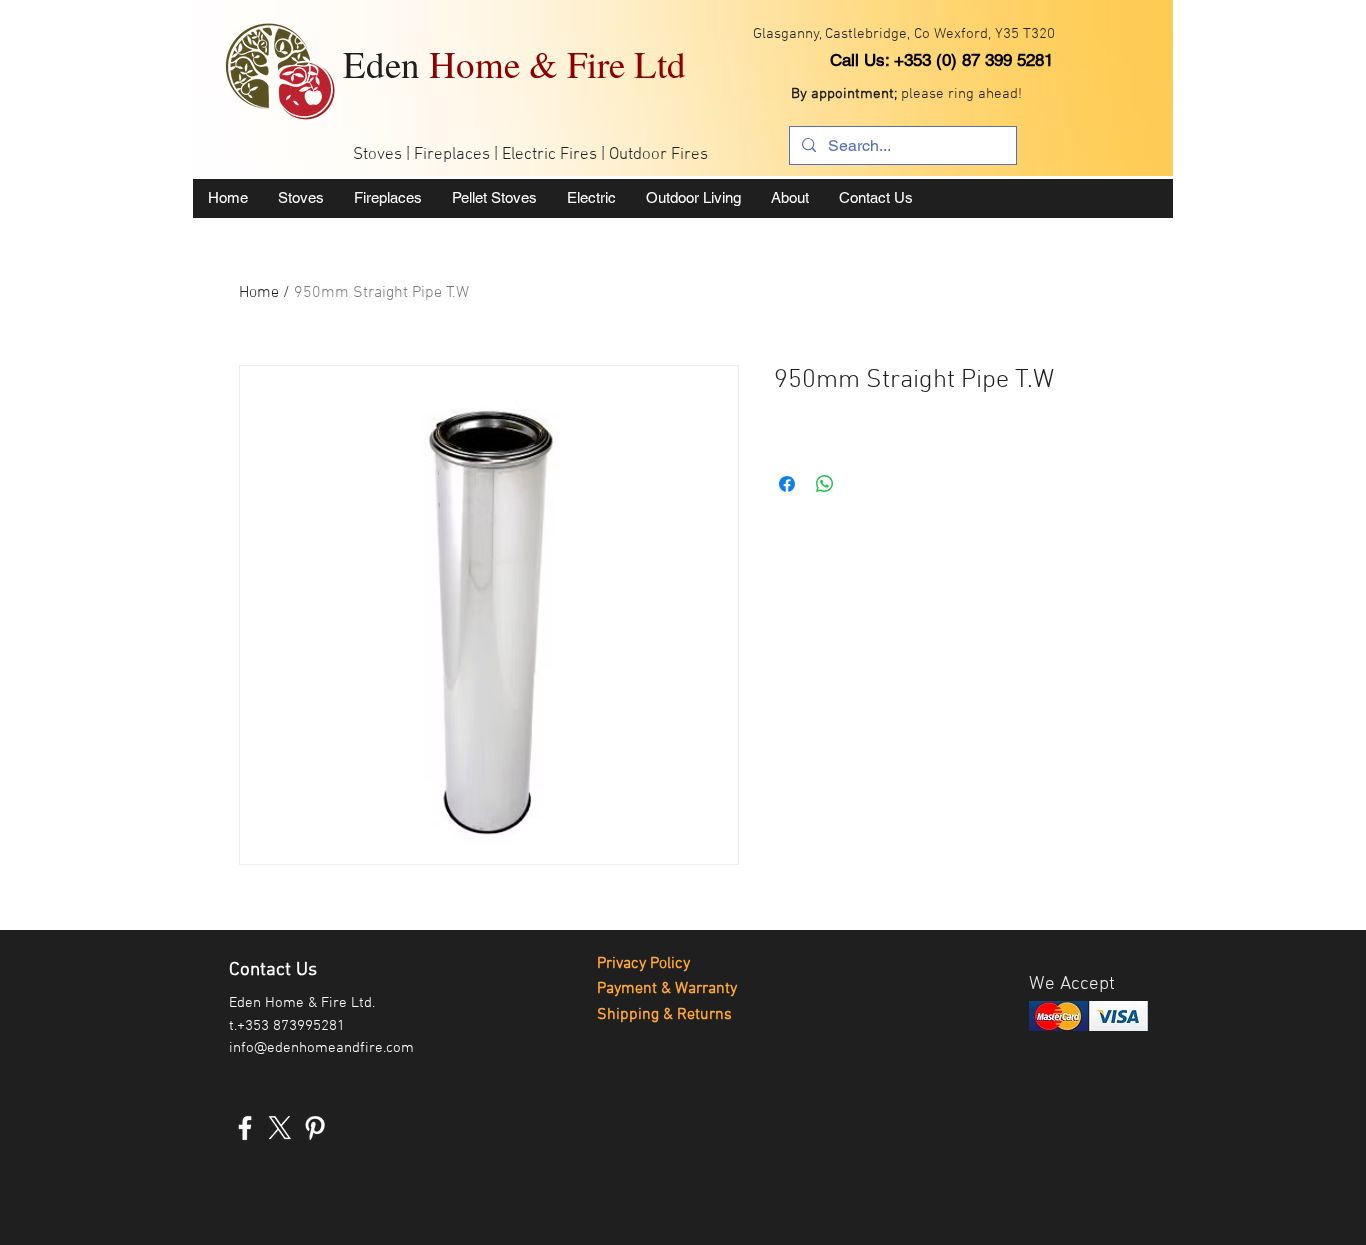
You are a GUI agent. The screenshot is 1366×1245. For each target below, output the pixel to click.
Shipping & (637, 1015)
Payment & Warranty (667, 989)
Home (259, 293)
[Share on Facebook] (787, 484)
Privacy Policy (643, 964)
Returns (704, 1015)
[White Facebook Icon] (245, 1128)
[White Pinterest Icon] (315, 1128)
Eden (514, 63)
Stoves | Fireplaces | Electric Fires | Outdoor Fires (530, 155)
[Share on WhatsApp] (825, 484)
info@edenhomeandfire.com (321, 1048)
